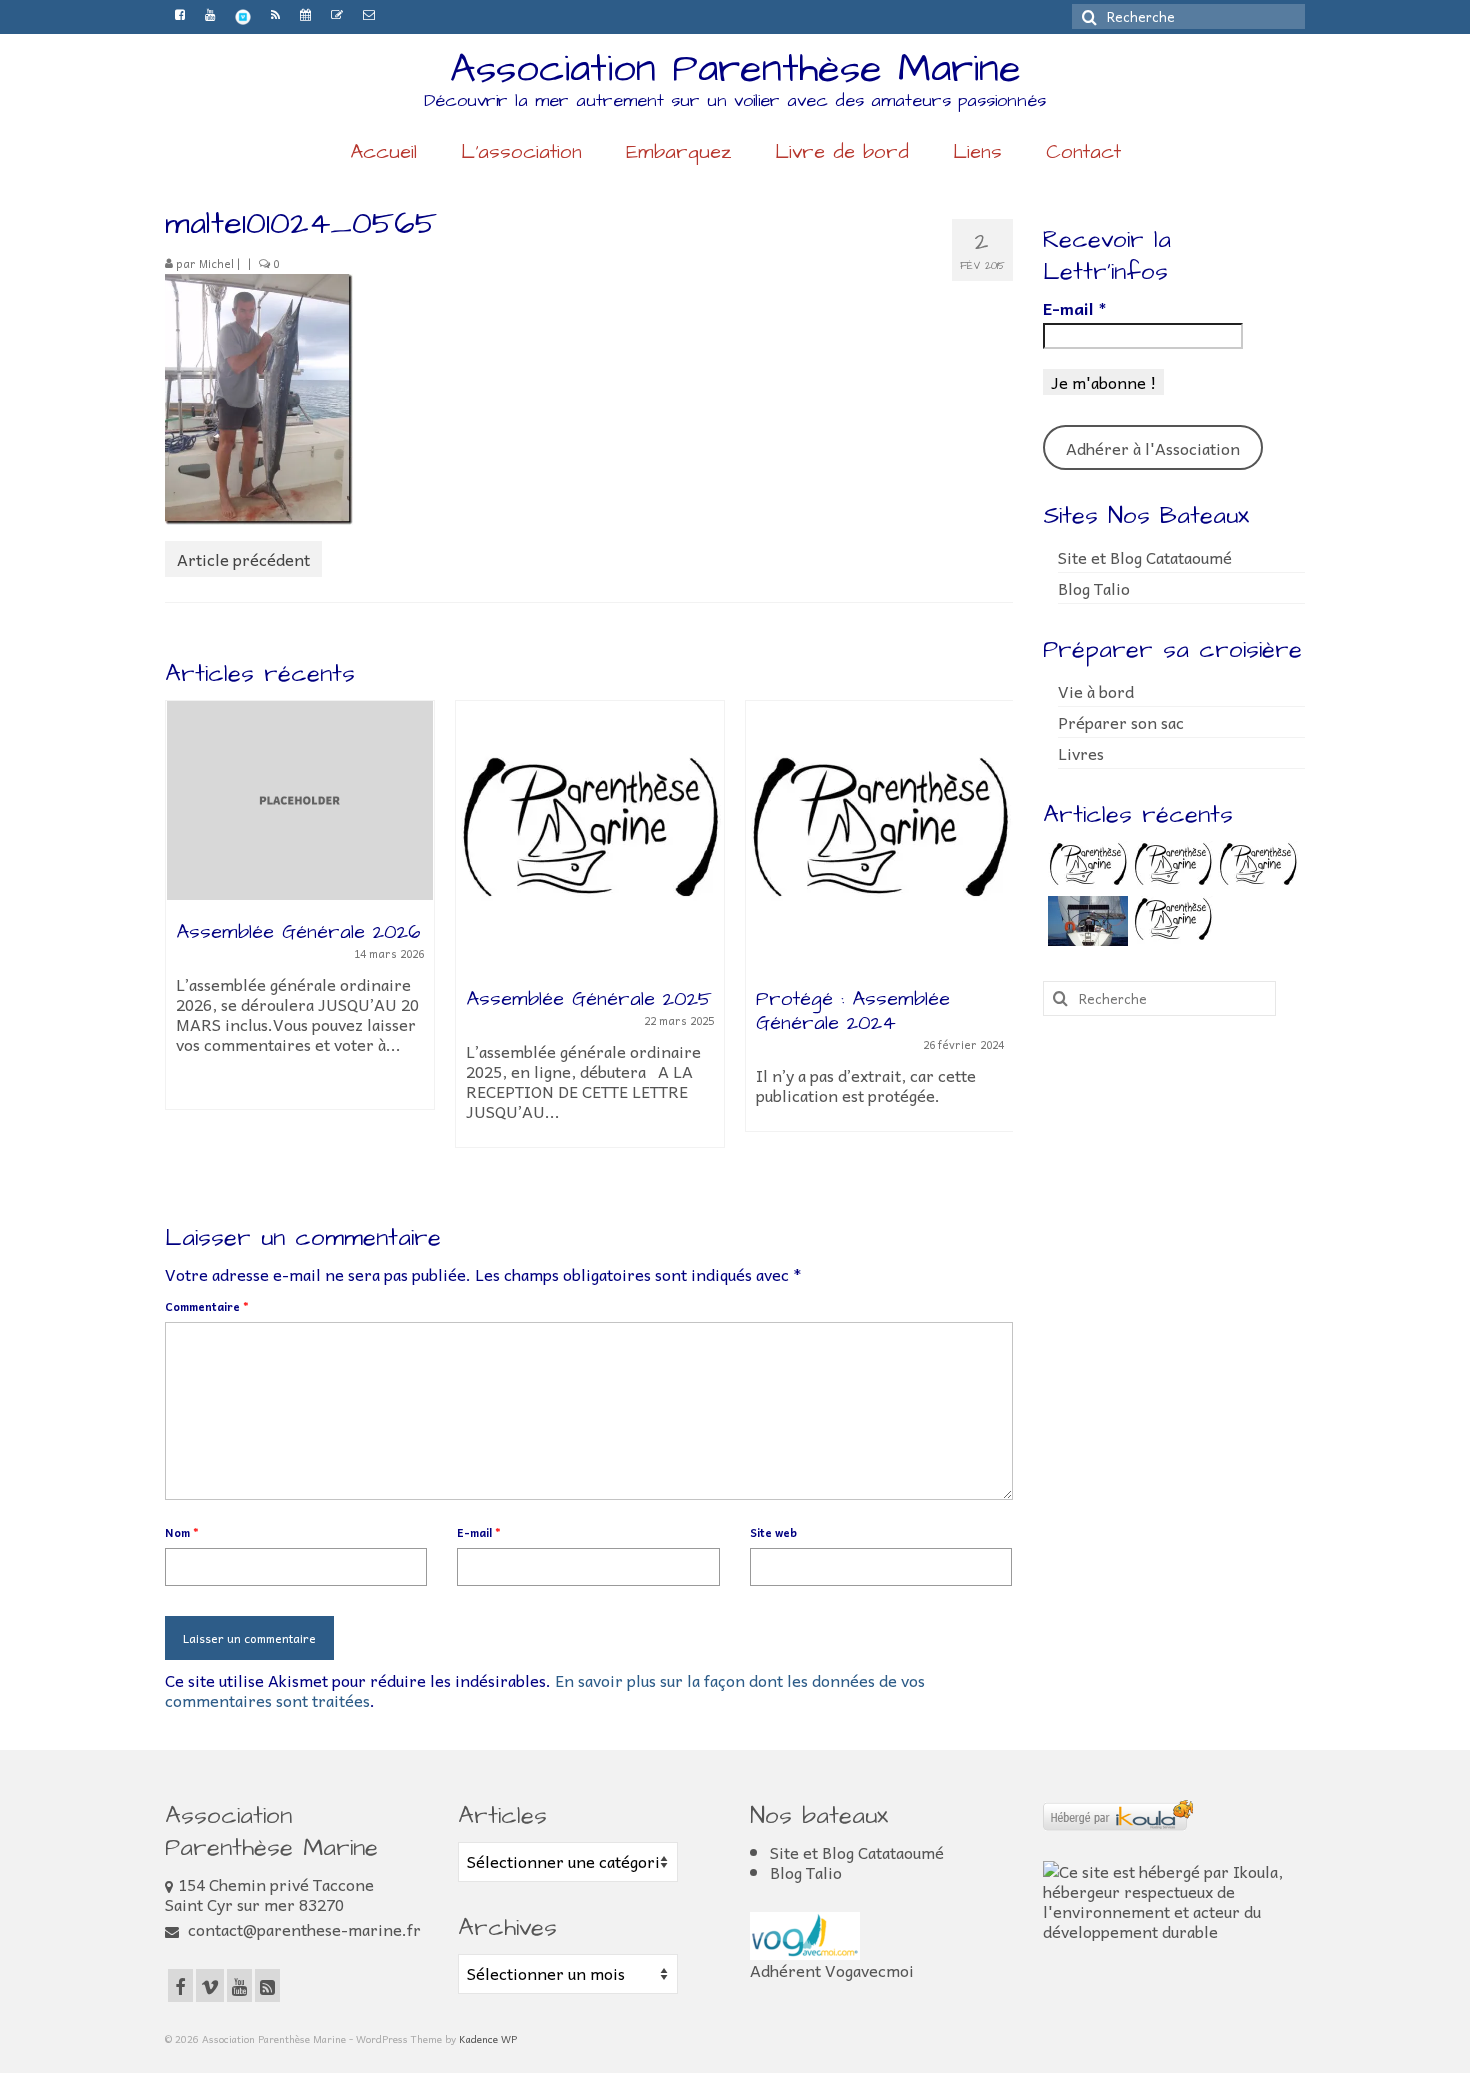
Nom (182, 1532)
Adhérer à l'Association (1153, 448)
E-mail (479, 1532)
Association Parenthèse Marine (735, 69)
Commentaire (207, 1306)
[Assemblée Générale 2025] (590, 834)
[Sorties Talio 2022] (1085, 921)
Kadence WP (488, 2039)
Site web (773, 1532)
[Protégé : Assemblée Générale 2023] (1255, 866)
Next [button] (995, 945)
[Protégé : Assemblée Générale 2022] (1170, 921)
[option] (300, 915)
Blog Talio (1094, 588)
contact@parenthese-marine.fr (302, 1929)
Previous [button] (182, 945)
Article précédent (243, 559)
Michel (216, 263)
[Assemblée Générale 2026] (300, 801)
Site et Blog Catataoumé (1145, 557)
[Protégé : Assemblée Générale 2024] (880, 834)
